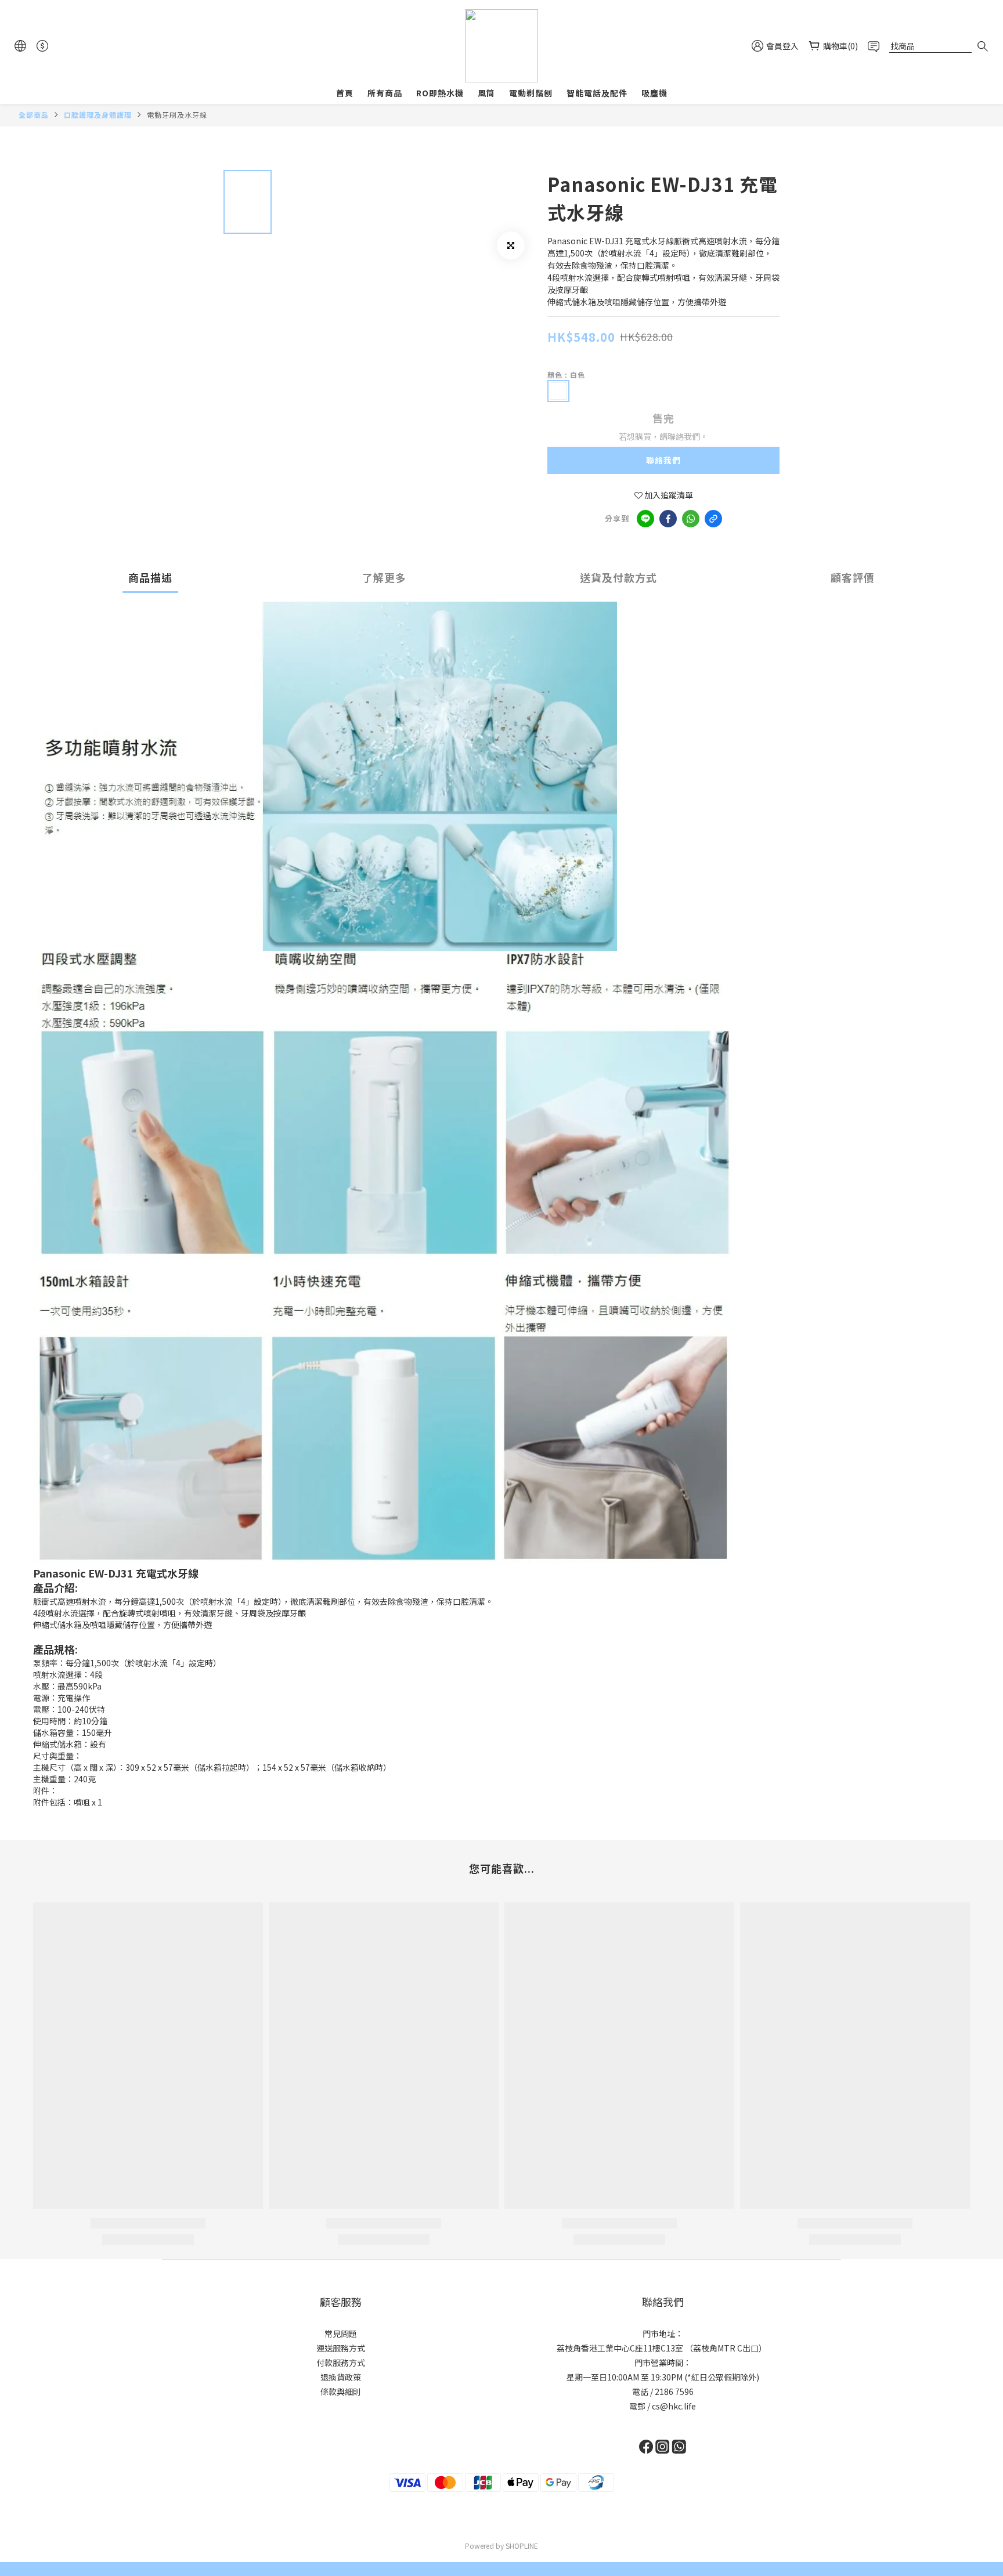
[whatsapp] (691, 519)
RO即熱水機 (440, 93)
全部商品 (34, 115)
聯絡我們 (663, 460)
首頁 (345, 93)
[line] (645, 519)
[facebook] (668, 519)
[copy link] (713, 519)
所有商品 (385, 93)
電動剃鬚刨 (531, 93)
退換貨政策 (341, 2377)
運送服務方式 (341, 2348)
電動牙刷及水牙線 (177, 115)
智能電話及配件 (597, 93)
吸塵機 (654, 93)
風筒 (486, 93)
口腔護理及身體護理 (98, 115)
